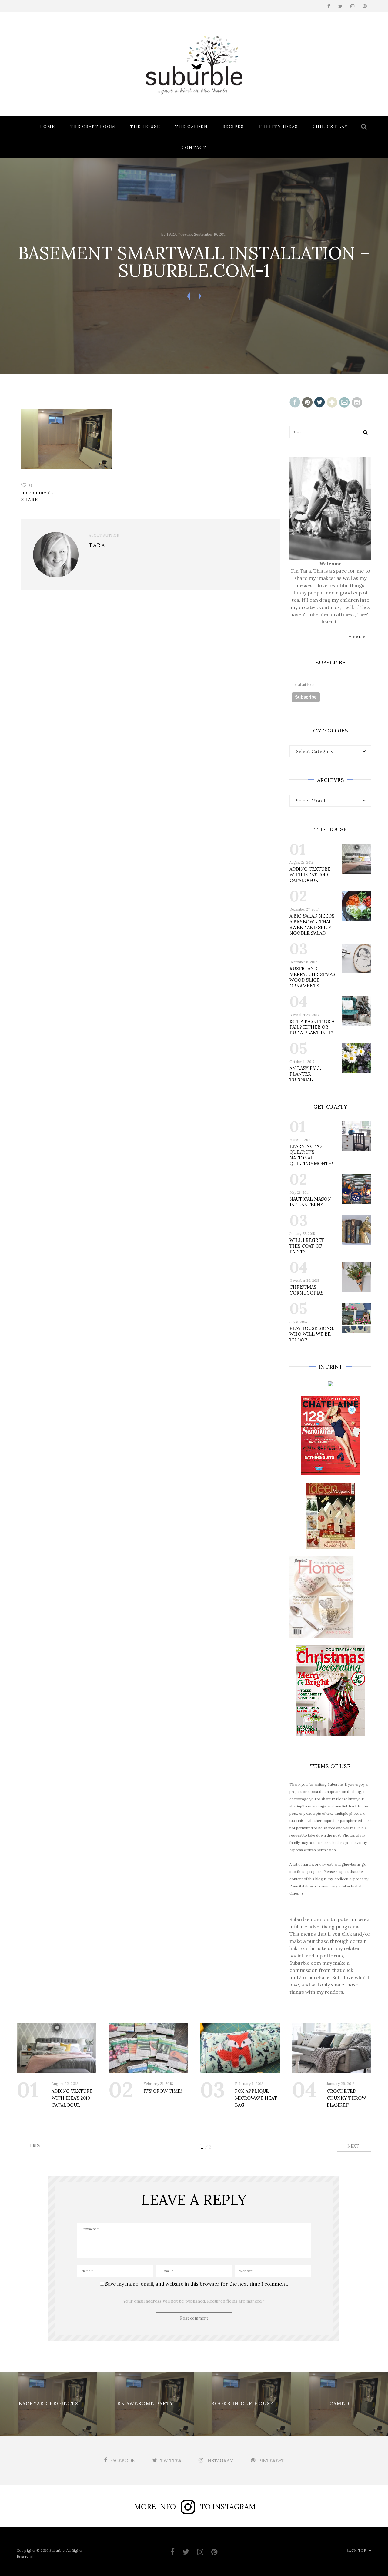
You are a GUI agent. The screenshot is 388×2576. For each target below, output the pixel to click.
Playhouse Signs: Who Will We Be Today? (312, 1334)
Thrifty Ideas (278, 127)
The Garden (191, 127)
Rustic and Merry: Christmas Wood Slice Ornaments (312, 977)
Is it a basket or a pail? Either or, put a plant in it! (312, 1027)
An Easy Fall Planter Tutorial (305, 1074)
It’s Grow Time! (163, 2091)
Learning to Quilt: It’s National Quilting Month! (311, 1155)
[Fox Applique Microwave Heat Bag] (240, 2048)
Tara (171, 234)
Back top (356, 2551)
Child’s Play (330, 127)
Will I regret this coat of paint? (307, 1246)
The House (145, 127)
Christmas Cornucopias (306, 1290)
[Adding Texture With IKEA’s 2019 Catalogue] (57, 2048)
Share (30, 500)
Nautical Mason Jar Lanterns (310, 1202)
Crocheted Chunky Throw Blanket (346, 2098)
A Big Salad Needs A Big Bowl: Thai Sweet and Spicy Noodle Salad (312, 924)
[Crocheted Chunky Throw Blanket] (332, 2048)
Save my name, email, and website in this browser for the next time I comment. (197, 2284)
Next (354, 2146)
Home (47, 127)
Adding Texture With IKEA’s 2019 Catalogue (310, 875)
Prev (35, 2146)
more (359, 636)
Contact (194, 148)
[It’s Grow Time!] (148, 2048)
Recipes (233, 127)
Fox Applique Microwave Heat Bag (256, 2098)
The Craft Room (93, 127)
